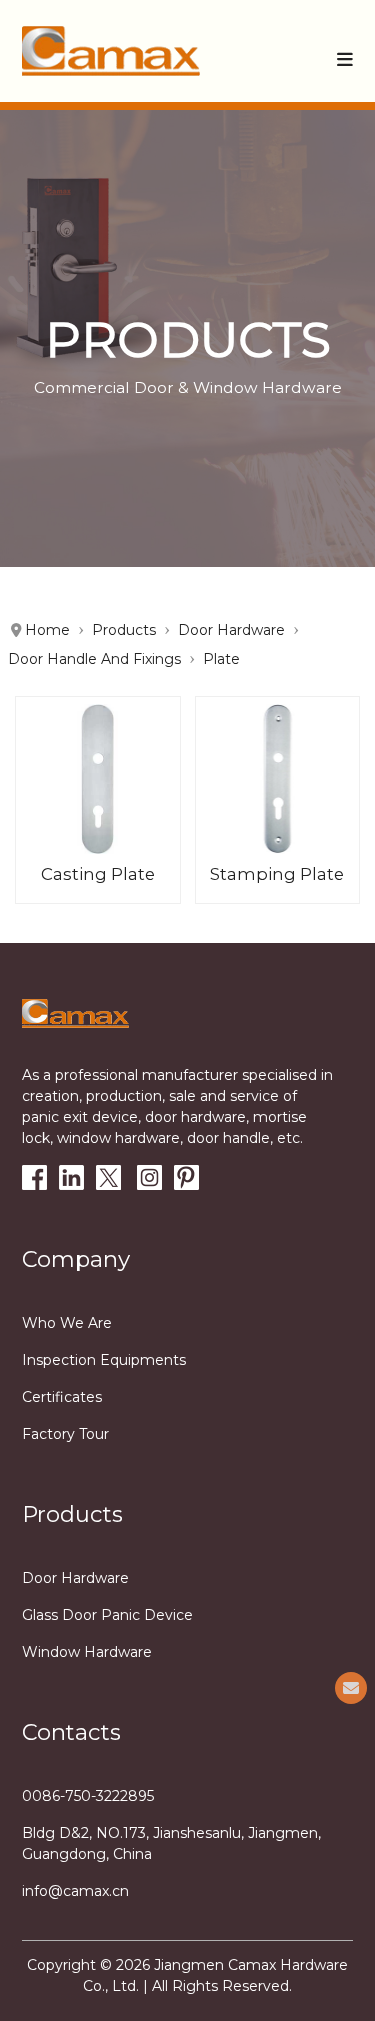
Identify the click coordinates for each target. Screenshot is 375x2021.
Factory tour (65, 1434)
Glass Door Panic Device (107, 1615)
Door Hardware (75, 1578)
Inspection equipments (104, 1360)
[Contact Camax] (351, 1688)
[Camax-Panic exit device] (111, 51)
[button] (345, 59)
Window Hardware (87, 1652)
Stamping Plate (277, 874)
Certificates (62, 1397)
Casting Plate (98, 874)
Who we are (67, 1323)
